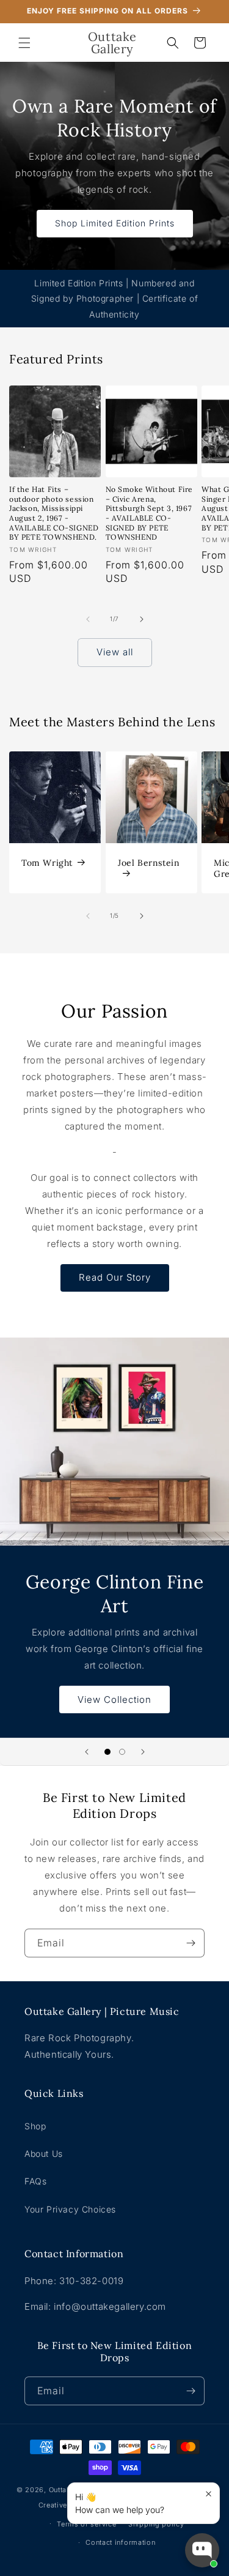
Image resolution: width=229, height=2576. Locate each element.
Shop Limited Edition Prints (115, 223)
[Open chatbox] (202, 2550)
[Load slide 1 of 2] (107, 1752)
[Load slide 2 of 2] (122, 1752)
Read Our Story (115, 1277)
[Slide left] (88, 619)
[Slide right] (142, 619)
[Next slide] (143, 1752)
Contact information (120, 2542)
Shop (35, 2126)
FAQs (35, 2181)
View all (115, 652)
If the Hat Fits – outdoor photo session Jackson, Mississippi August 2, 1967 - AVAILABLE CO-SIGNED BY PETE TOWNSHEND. (54, 513)
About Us (44, 2153)
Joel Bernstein (149, 862)
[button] (24, 43)
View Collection (114, 1699)
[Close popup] (209, 2494)
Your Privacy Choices (70, 2209)
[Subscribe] (191, 1943)
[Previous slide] (87, 1752)
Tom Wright (47, 862)
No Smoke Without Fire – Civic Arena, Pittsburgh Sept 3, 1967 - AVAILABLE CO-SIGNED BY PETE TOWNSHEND (150, 513)
